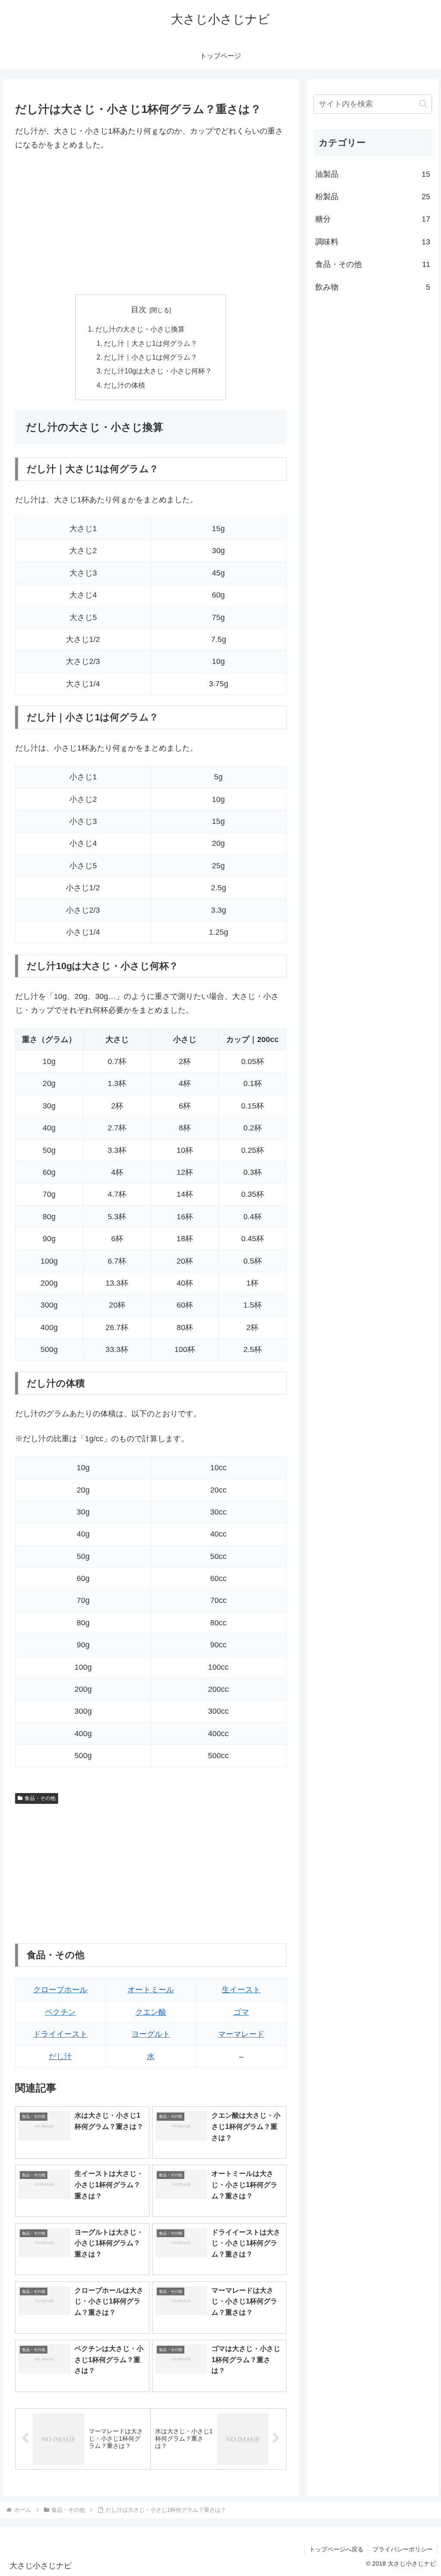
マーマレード (241, 2034)
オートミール (151, 1990)
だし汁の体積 (124, 385)
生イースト (241, 1990)
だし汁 (60, 2056)
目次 (139, 310)
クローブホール (60, 1990)
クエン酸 (151, 2012)
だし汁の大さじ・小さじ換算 (140, 329)
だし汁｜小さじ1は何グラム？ (151, 357)
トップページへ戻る (336, 2549)
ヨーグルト (151, 2034)
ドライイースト (60, 2034)
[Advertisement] (151, 223)
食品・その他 (40, 1798)
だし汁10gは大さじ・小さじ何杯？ (158, 371)
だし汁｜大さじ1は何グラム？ (151, 343)
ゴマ (241, 2012)
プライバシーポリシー (403, 2549)
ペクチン (60, 2012)
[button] (423, 104)
